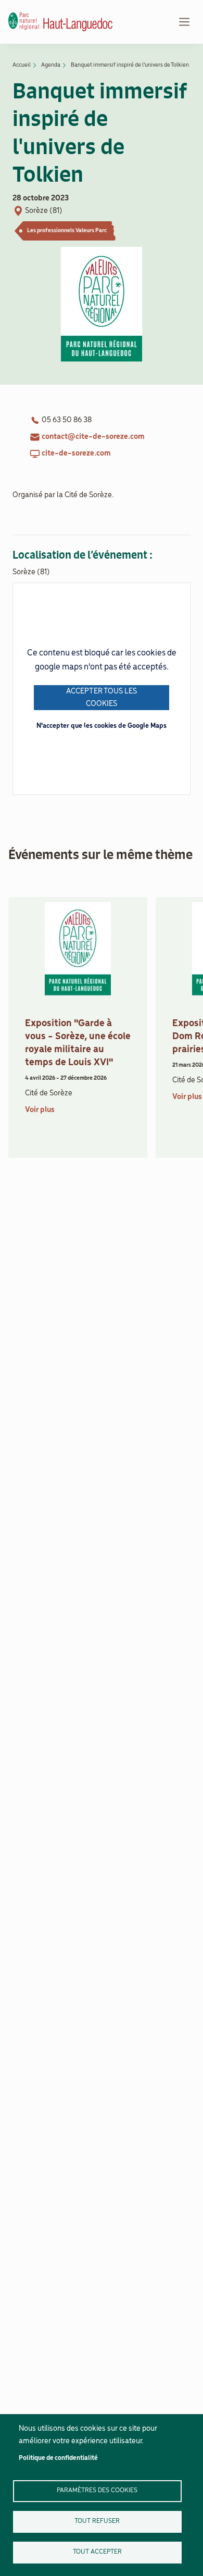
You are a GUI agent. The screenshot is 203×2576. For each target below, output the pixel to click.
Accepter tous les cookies (102, 698)
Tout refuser (97, 2521)
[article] (78, 1032)
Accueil (22, 65)
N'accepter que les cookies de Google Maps (102, 726)
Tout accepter (97, 2552)
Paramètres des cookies (97, 2490)
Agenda (51, 65)
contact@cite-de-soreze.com (93, 437)
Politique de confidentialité (58, 2458)
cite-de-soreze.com (76, 453)
